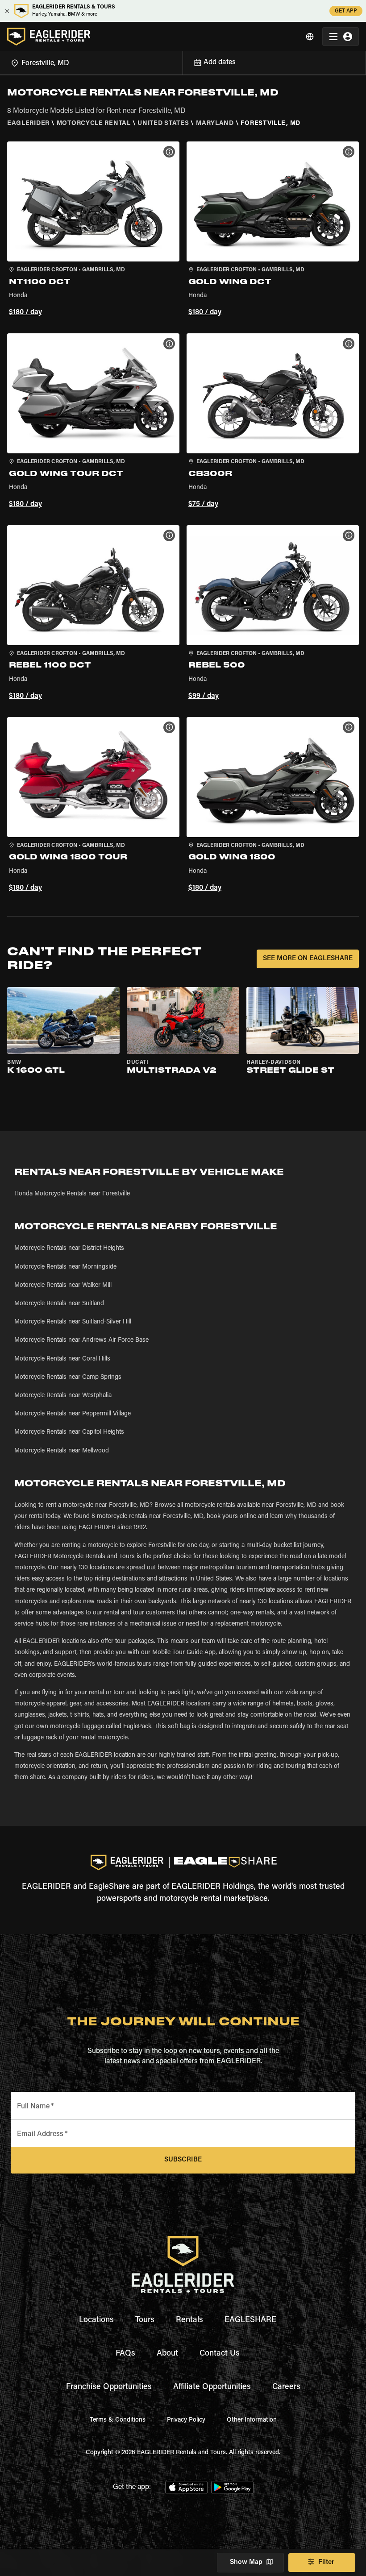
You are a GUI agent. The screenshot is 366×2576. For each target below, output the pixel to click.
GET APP (346, 11)
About (167, 2354)
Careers (286, 2387)
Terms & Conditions (118, 2420)
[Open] (183, 62)
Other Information (252, 2420)
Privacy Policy (186, 2420)
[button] (93, 230)
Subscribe (183, 2160)
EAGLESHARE (250, 2320)
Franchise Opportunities (109, 2387)
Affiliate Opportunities (212, 2387)
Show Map (246, 2562)
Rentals (189, 2320)
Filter (326, 2562)
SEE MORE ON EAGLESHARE (308, 959)
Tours (145, 2320)
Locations (96, 2320)
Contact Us (220, 2354)
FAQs (125, 2354)
